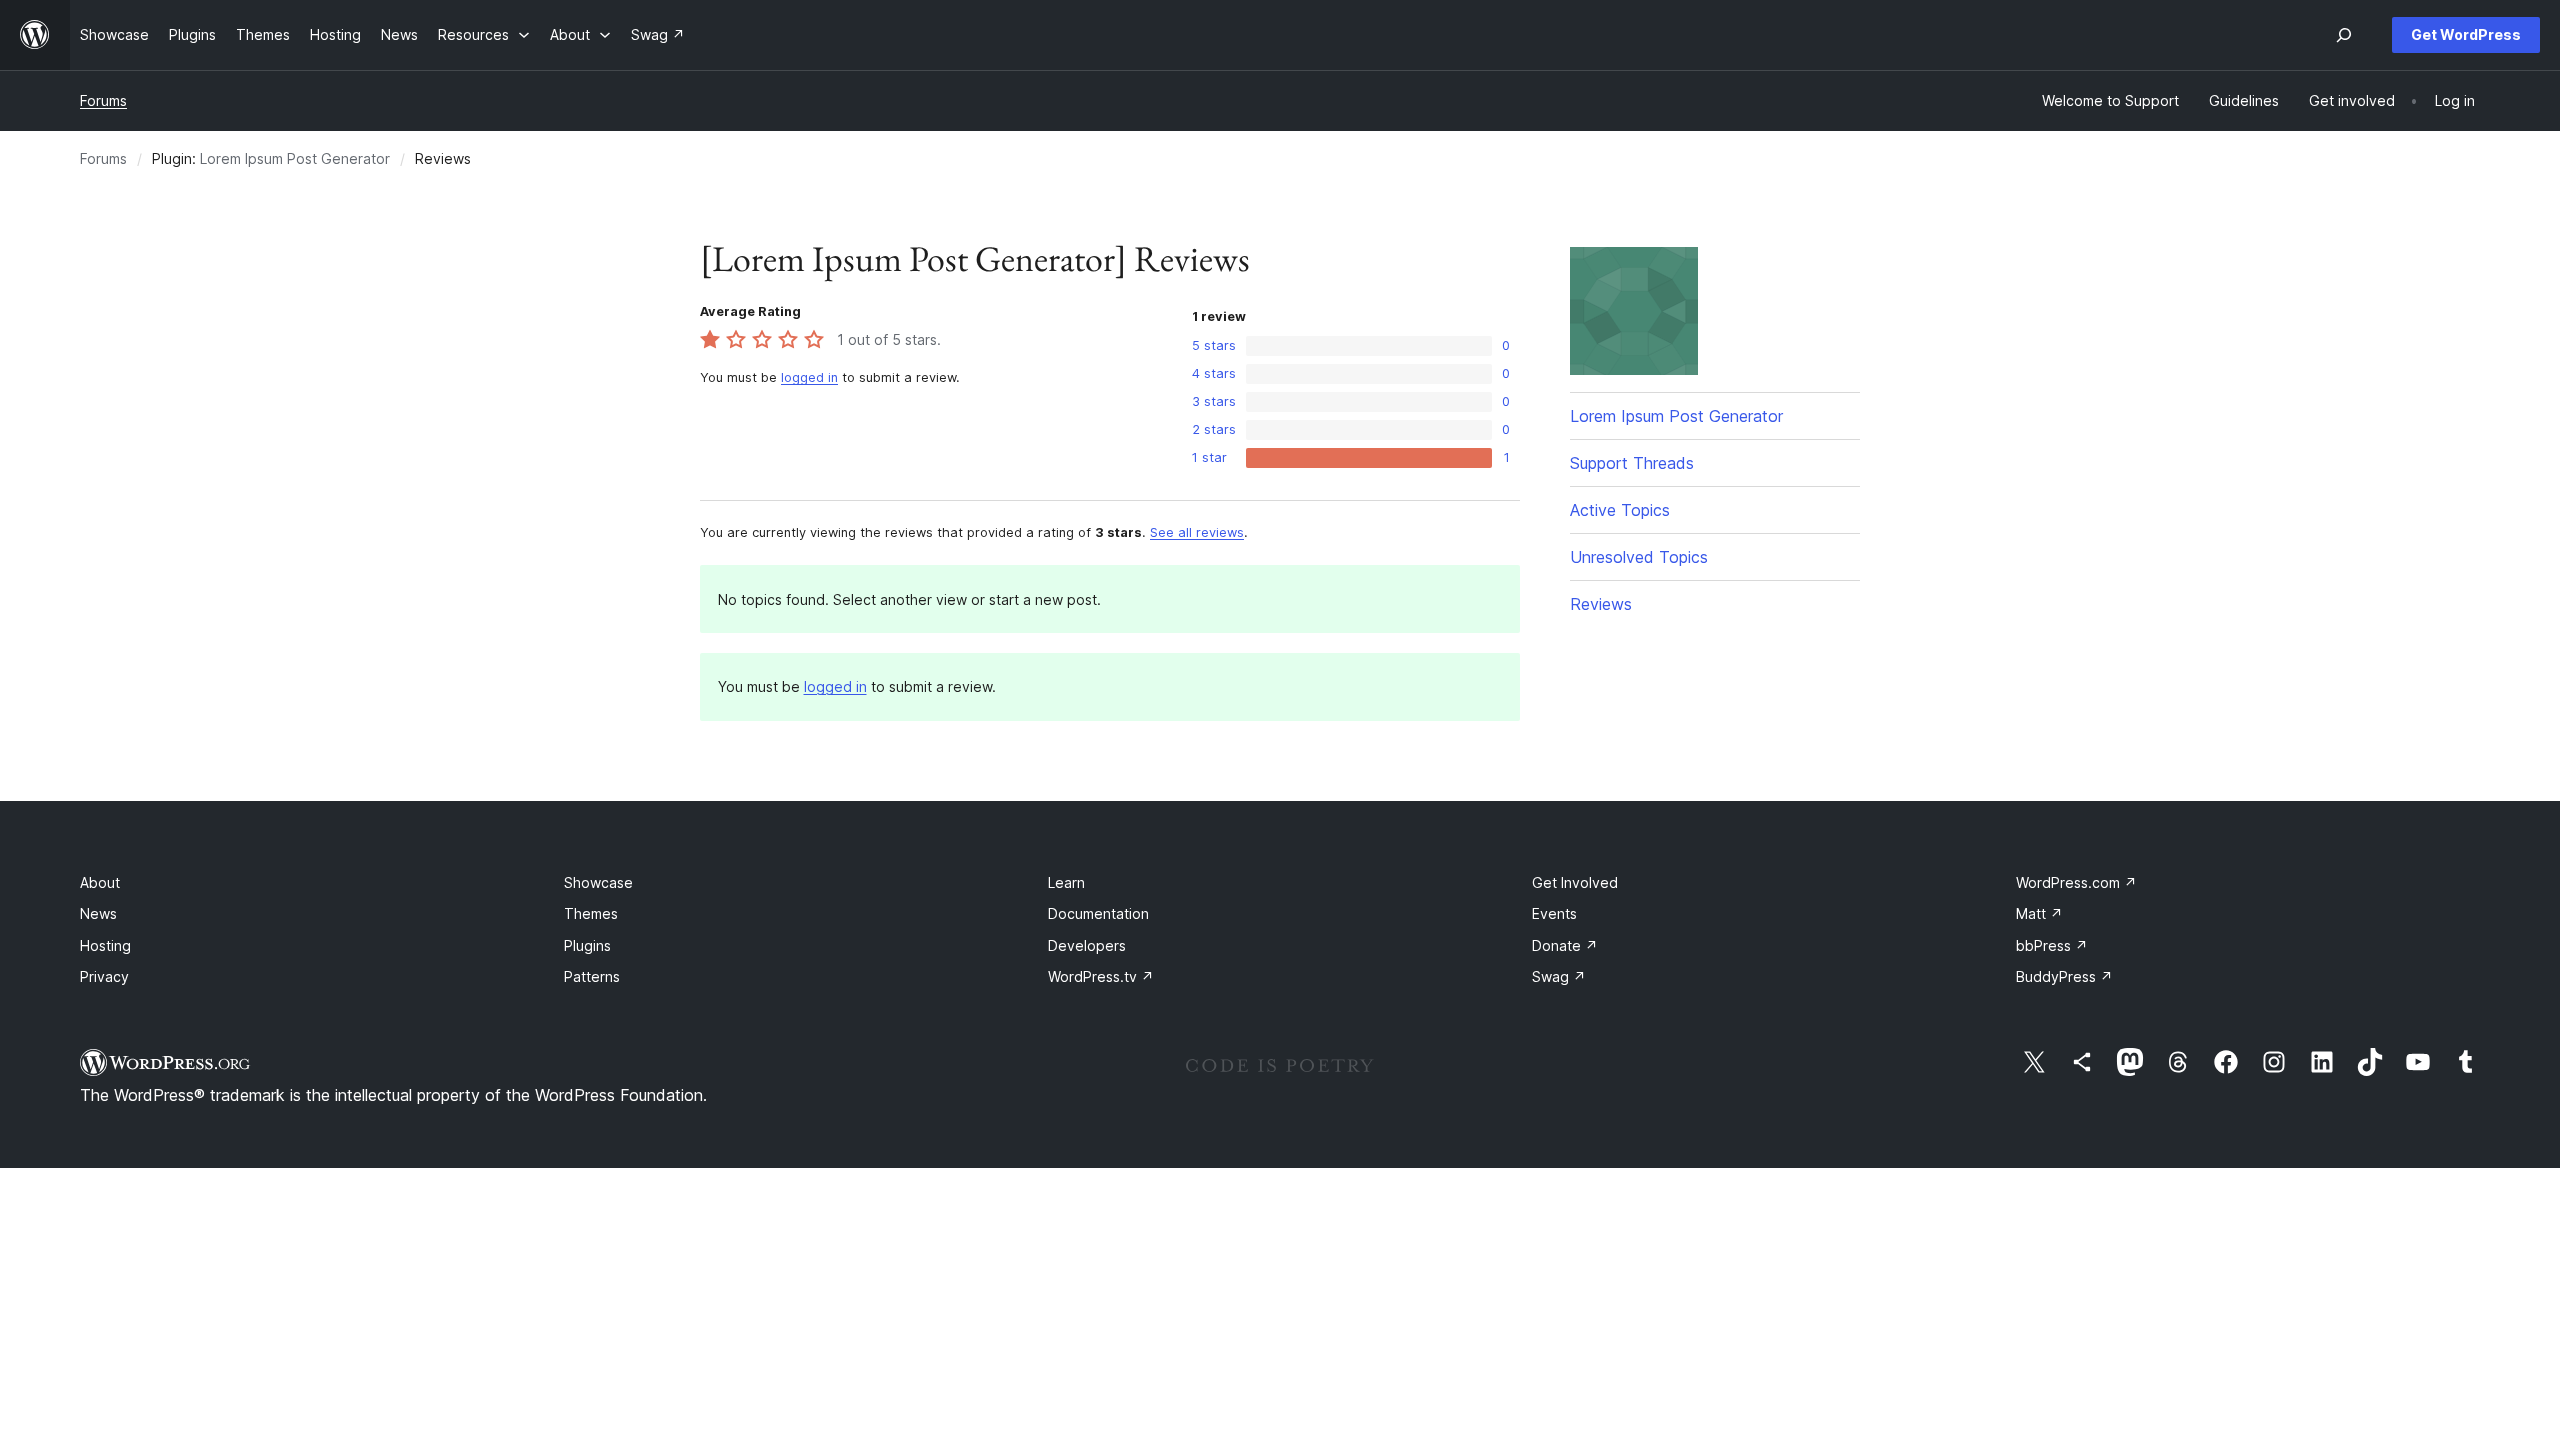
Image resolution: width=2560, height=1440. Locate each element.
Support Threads (1632, 463)
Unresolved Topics (1639, 557)
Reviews (1601, 604)
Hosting (105, 945)
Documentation (1098, 913)
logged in (809, 377)
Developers (1087, 945)
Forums (103, 100)
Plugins (587, 945)
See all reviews (1197, 532)
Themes (591, 913)
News (98, 913)
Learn (1066, 882)
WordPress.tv (1101, 976)
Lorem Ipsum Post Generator (295, 158)
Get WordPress (2466, 34)
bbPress (2052, 945)
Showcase (598, 882)
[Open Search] (2344, 35)
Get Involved (1575, 882)
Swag (1559, 976)
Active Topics (1620, 510)
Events (1554, 913)
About (100, 882)
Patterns (592, 976)
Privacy (104, 976)
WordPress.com (2076, 882)
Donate (1565, 945)
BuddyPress (2064, 976)
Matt (2039, 913)
